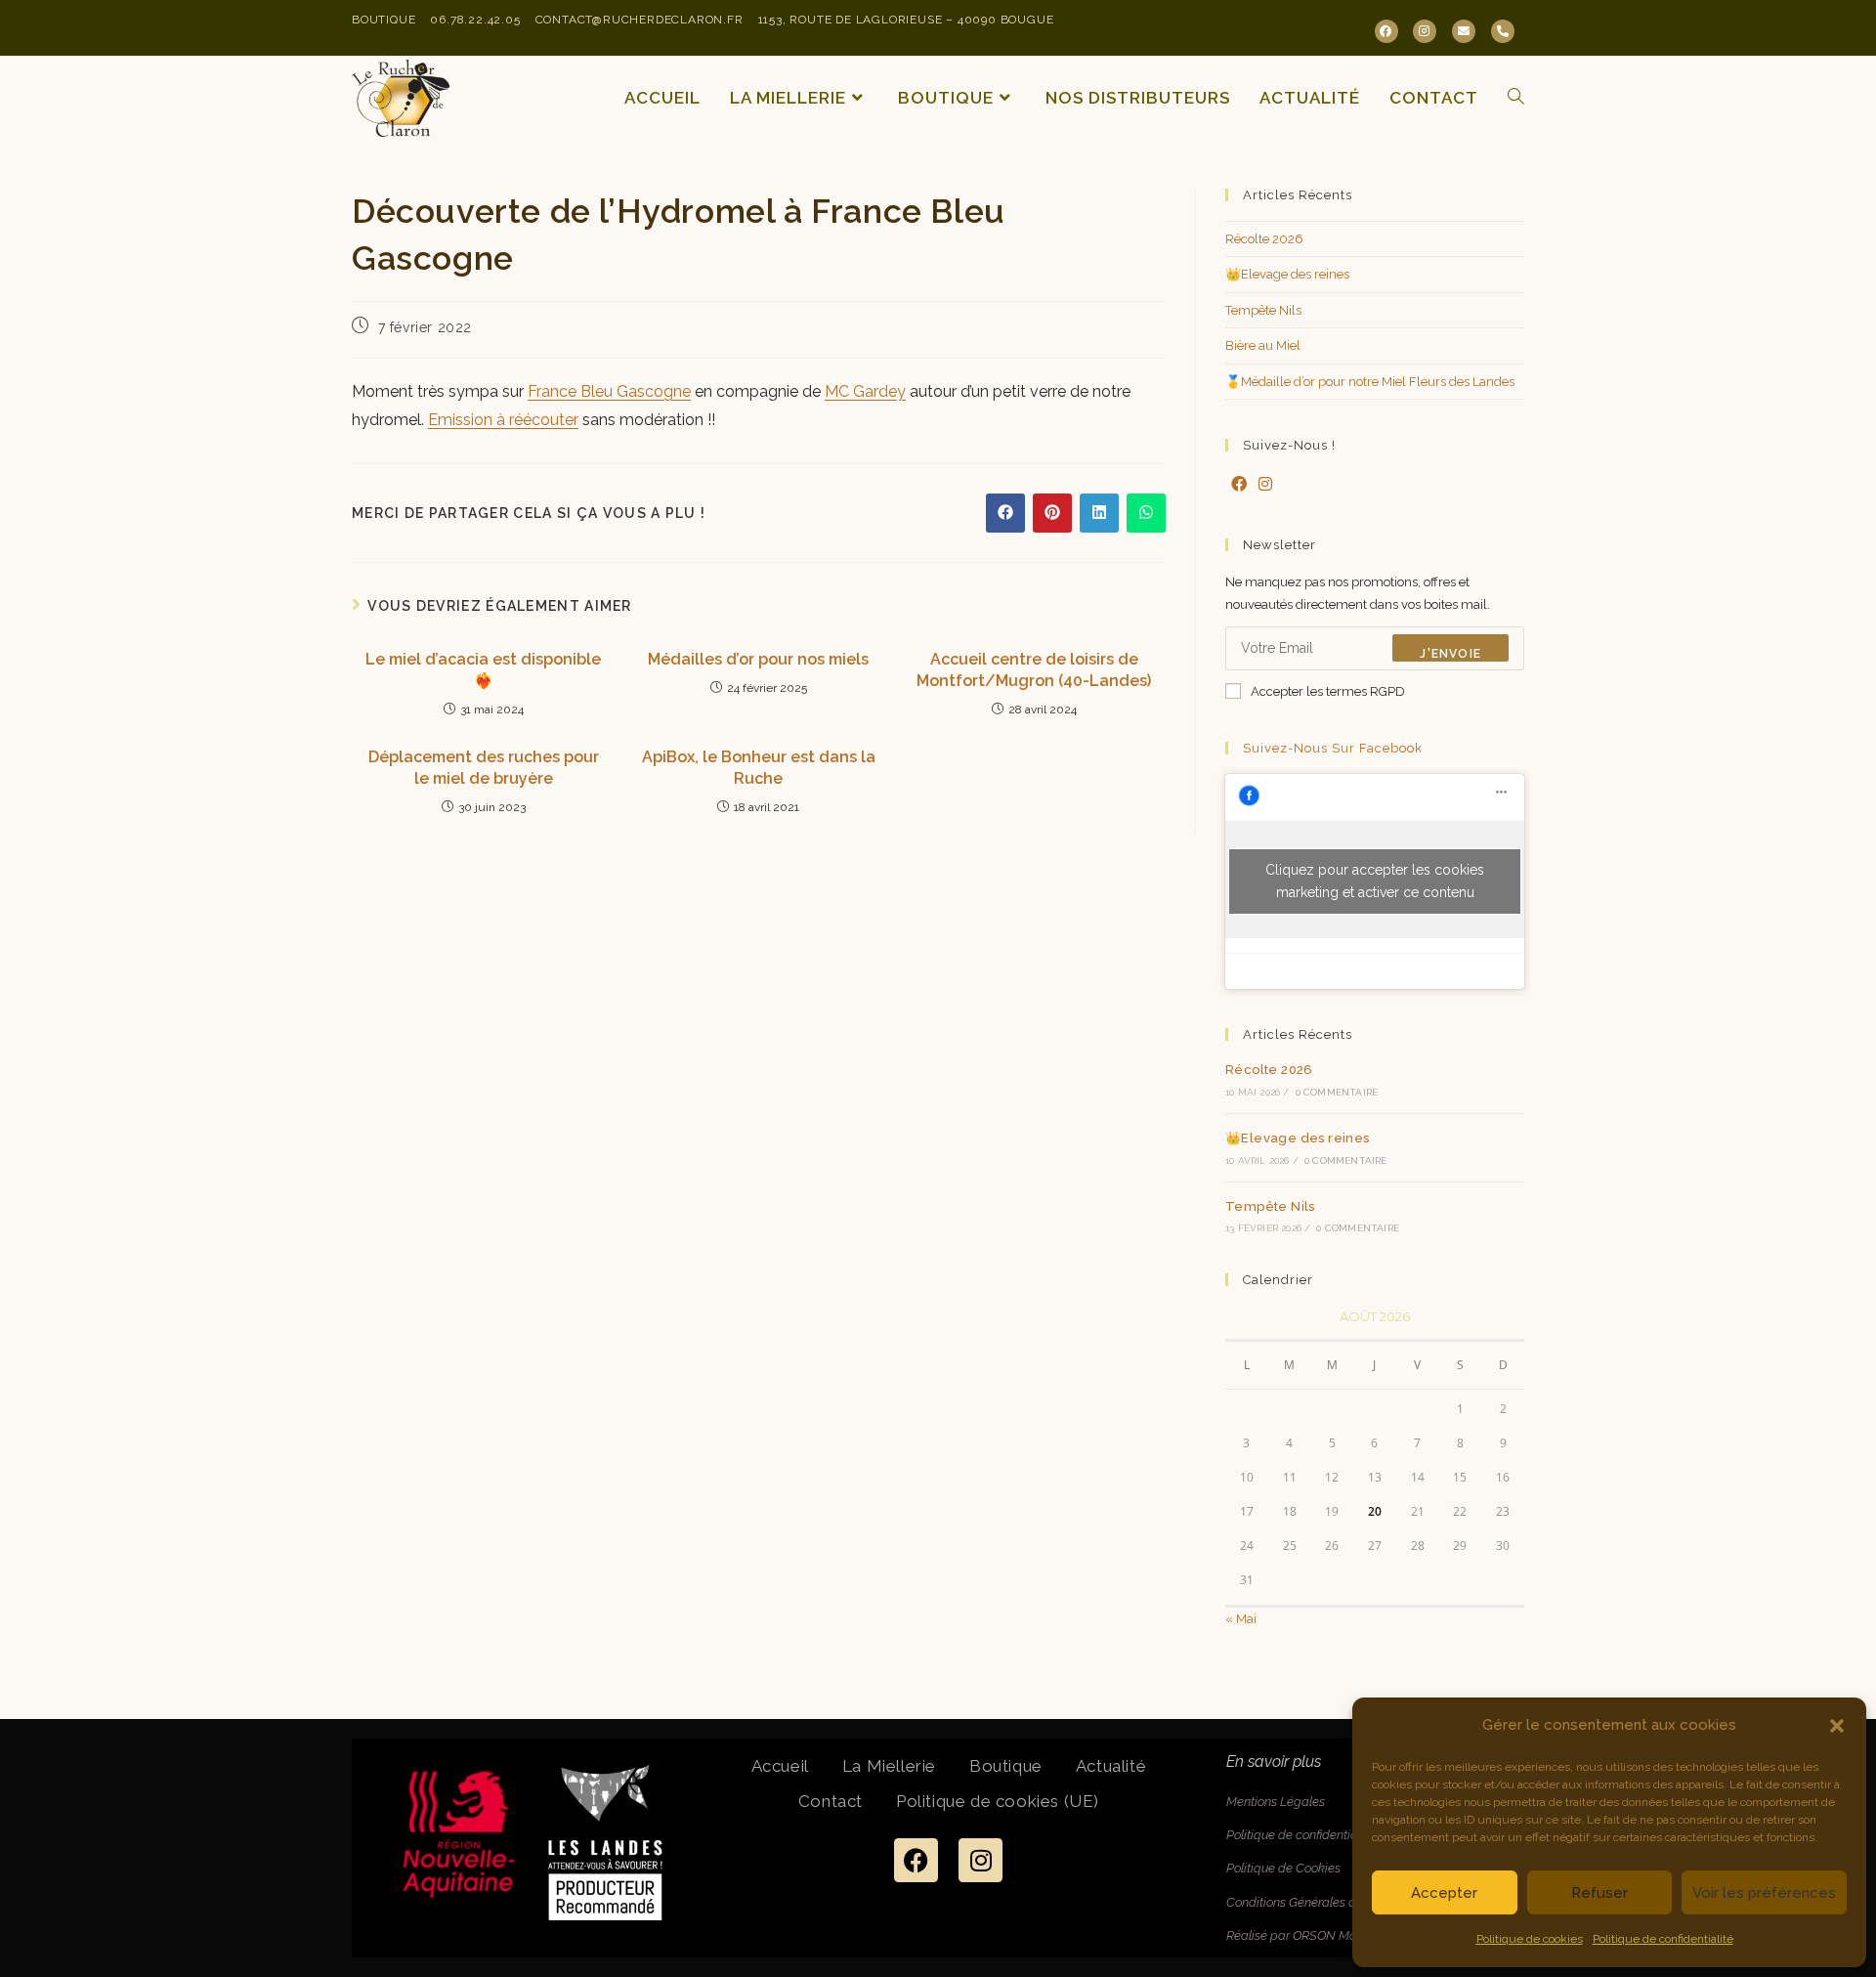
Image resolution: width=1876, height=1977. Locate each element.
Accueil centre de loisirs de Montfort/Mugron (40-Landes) (1034, 670)
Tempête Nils (1263, 310)
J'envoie (1450, 654)
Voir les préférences (1764, 1893)
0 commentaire (1337, 1092)
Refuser (1599, 1893)
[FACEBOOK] (1386, 31)
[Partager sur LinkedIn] (1099, 513)
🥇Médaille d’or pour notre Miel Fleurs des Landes (1370, 382)
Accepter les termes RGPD (1328, 691)
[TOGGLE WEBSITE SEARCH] (1516, 98)
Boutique (384, 20)
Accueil (780, 1766)
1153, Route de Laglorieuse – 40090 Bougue (906, 20)
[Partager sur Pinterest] (1052, 513)
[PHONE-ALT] (1503, 31)
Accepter (1444, 1893)
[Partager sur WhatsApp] (1146, 513)
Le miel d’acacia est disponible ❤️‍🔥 (483, 670)
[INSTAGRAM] (1425, 31)
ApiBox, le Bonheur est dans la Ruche (759, 768)
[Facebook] (1239, 485)
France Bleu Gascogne (609, 391)
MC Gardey (865, 391)
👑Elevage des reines (1287, 274)
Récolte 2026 (1264, 239)
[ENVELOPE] (1464, 31)
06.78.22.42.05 (475, 20)
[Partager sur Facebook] (1005, 513)
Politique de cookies (1530, 1939)
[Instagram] (1265, 485)
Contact (831, 1801)
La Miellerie (889, 1766)
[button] (1837, 1726)
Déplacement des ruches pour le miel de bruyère (484, 768)
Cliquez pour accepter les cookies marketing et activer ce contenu (1375, 881)
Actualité (1111, 1766)
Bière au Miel (1263, 345)
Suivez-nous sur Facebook (1333, 748)
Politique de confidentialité (1663, 1939)
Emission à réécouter (503, 420)
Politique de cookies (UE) (998, 1801)
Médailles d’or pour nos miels (758, 659)
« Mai (1241, 1619)
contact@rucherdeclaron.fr (640, 20)
